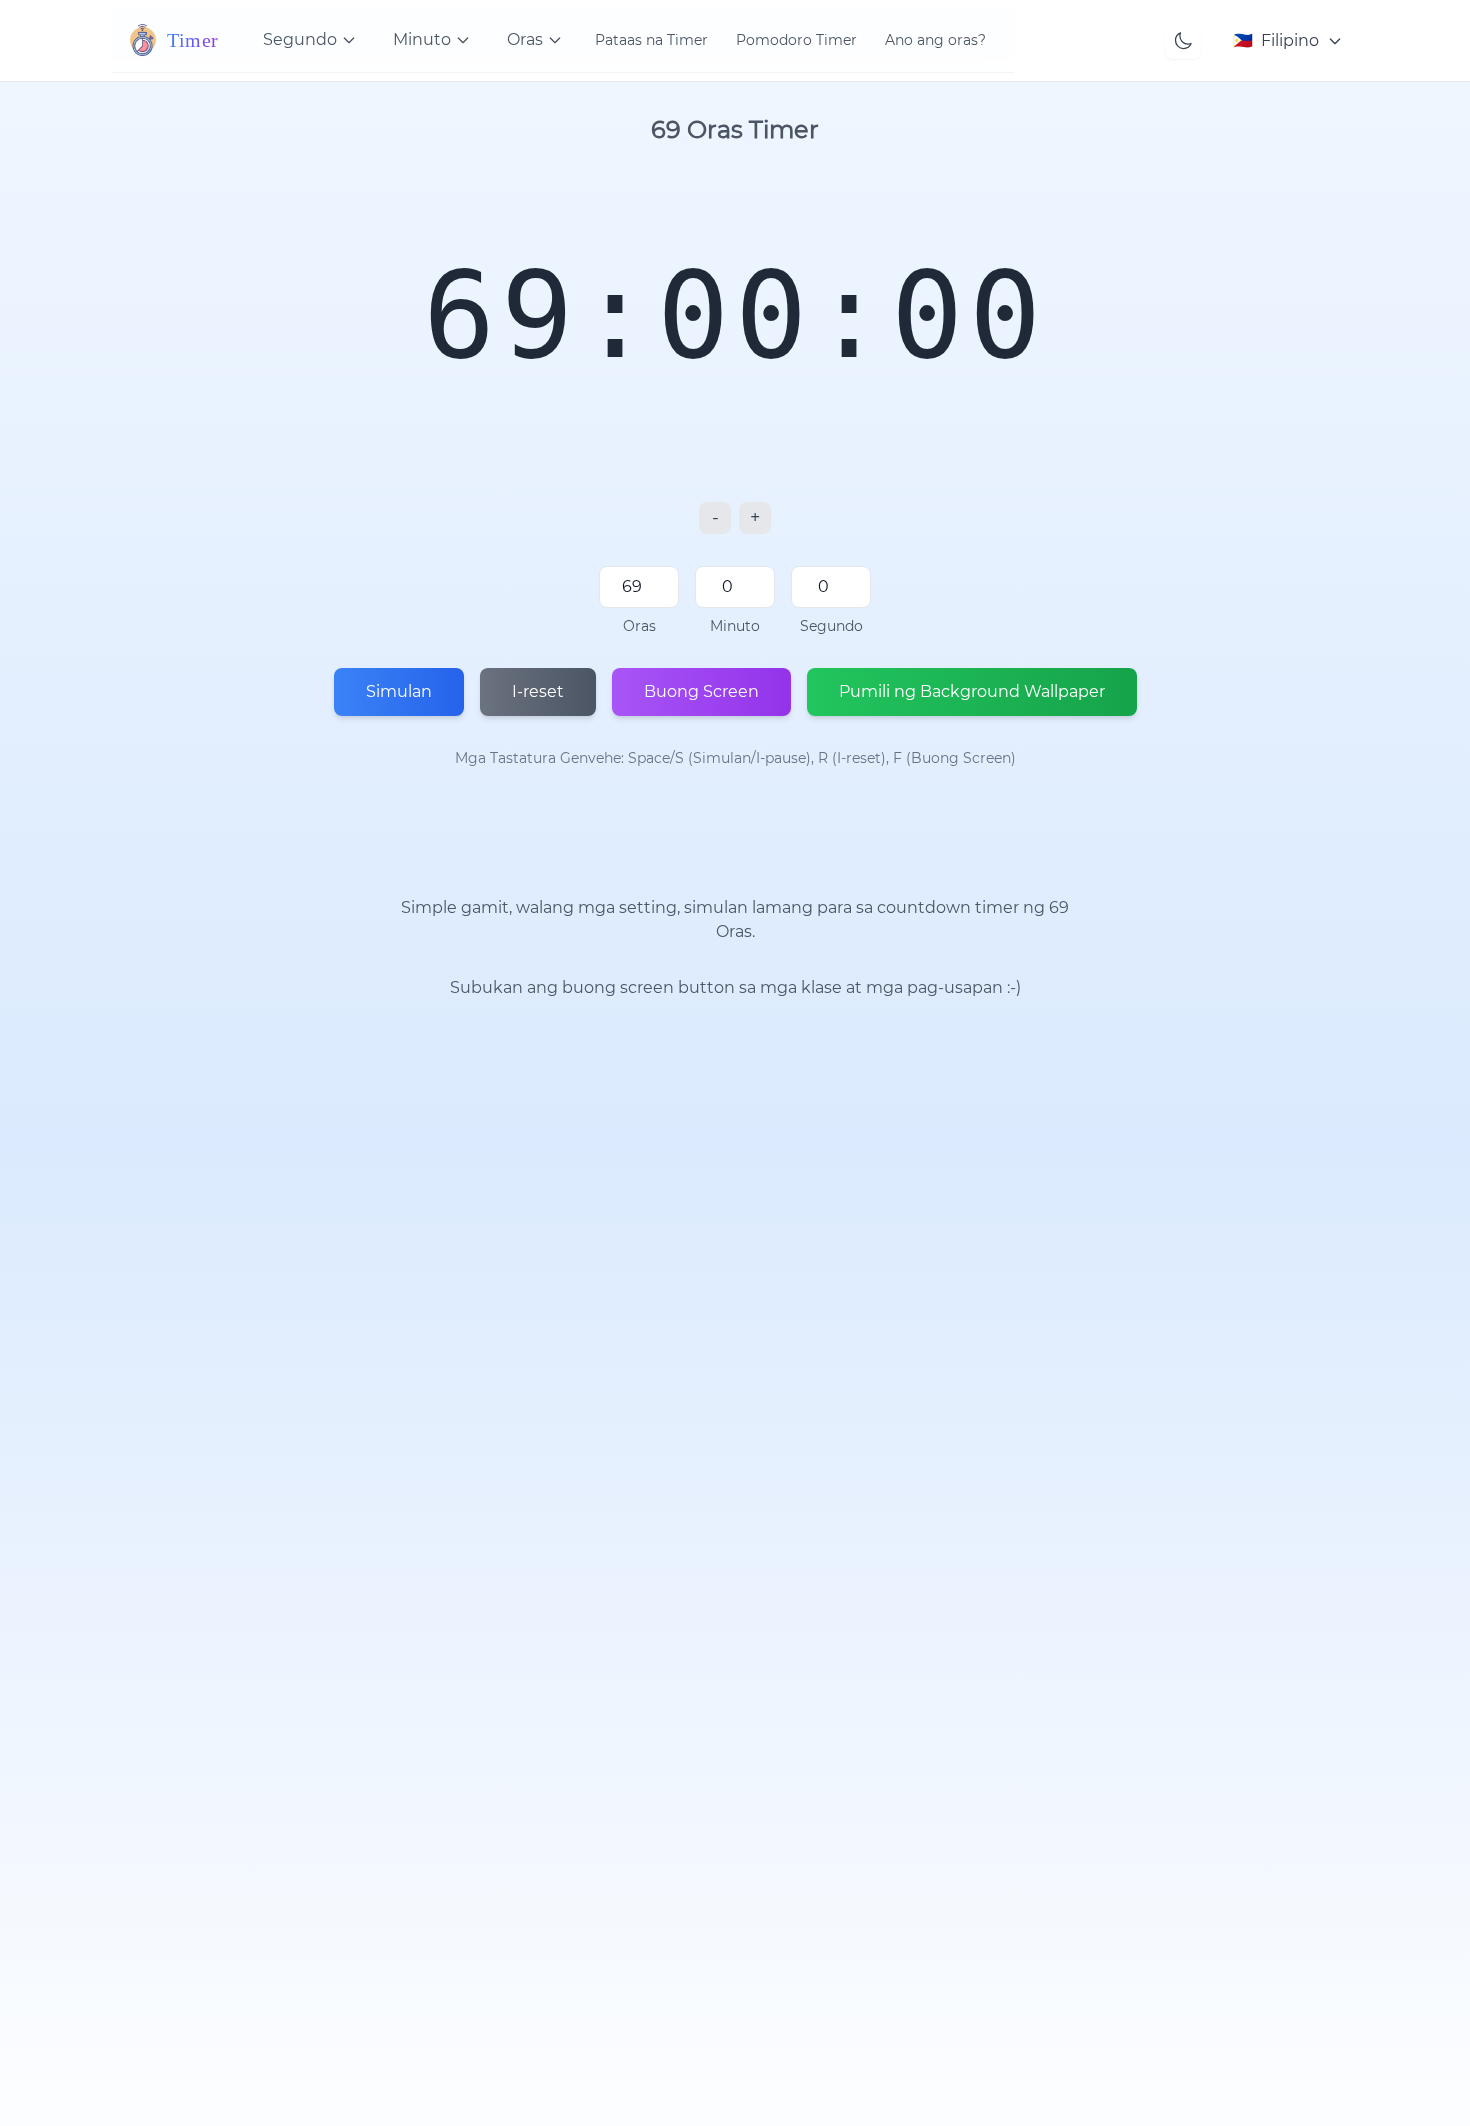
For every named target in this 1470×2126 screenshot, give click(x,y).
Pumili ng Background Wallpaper (972, 691)
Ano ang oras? (935, 40)
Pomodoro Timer (796, 40)
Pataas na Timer (651, 40)
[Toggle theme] (1183, 41)
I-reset (538, 691)
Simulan (399, 691)
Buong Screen (701, 691)
